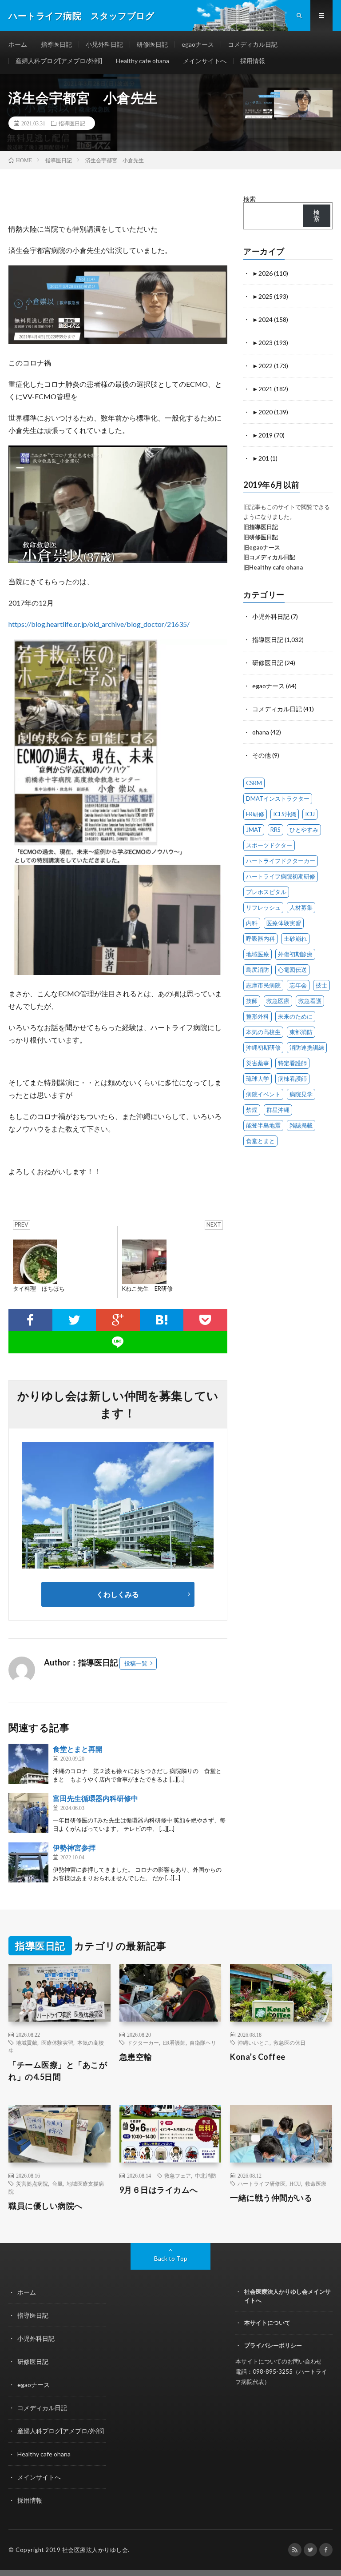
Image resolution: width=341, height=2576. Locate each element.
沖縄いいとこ (254, 2042)
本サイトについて (267, 2323)
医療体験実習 (284, 923)
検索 (250, 199)
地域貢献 (27, 2042)
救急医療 (278, 1001)
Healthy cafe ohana (143, 61)
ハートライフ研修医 (262, 2183)
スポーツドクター (269, 845)
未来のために (295, 1016)
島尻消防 (258, 970)
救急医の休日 (289, 2042)
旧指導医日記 (261, 527)
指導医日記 (56, 44)
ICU (310, 814)
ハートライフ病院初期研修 (281, 876)
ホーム (18, 44)
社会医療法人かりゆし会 (95, 2550)
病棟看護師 (292, 1079)
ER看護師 (174, 2042)
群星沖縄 (278, 1110)
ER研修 (255, 814)
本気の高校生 (263, 1032)
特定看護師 (292, 1063)
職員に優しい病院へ (46, 2206)
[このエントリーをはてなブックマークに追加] (162, 1320)
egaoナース (198, 44)
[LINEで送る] (118, 1342)
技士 (321, 985)
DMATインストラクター (278, 798)
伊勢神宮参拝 (74, 1848)
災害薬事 (258, 1063)
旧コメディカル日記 (269, 557)
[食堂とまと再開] (28, 1764)
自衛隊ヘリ (203, 2042)
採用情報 (253, 61)
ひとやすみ (304, 830)
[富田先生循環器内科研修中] (28, 1813)
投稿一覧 (136, 1663)
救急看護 (310, 1001)
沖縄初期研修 (263, 1047)
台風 (57, 2183)
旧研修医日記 (261, 537)
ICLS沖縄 (285, 814)
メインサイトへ (205, 61)
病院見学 (301, 1094)
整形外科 (258, 1016)
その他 (262, 755)
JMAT (254, 830)
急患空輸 (136, 2057)
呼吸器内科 (260, 939)
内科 (252, 923)
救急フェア (178, 2175)
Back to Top (171, 2258)
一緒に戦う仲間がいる (271, 2198)
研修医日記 (152, 44)
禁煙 (252, 1110)
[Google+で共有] (118, 1320)
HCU (295, 2183)
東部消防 (301, 1032)
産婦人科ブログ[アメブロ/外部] (59, 61)
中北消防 (206, 2175)
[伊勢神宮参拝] (28, 1862)
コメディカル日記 (253, 44)
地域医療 (258, 954)
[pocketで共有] (205, 1320)
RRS (276, 830)
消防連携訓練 (307, 1047)
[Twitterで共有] (74, 1320)
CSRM (254, 783)
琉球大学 (258, 1079)
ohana (261, 732)
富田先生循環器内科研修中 (95, 1798)
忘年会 (298, 985)
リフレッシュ (263, 907)
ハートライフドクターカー (281, 861)
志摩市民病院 (263, 985)
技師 (252, 1001)
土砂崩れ (295, 939)
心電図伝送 (292, 970)
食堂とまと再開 (78, 1749)
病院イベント (263, 1094)
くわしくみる (121, 1594)
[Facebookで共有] (30, 1320)
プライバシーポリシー (273, 2345)
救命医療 (316, 2183)
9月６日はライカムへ (159, 2190)
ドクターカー (143, 2042)
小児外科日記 (104, 44)
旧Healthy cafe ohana (273, 567)
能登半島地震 (263, 1125)
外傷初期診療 (295, 954)
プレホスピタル (266, 892)
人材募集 (301, 907)
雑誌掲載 (301, 1125)
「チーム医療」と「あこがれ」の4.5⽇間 (58, 2071)
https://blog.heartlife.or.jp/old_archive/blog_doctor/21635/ (99, 624)
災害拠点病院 (32, 2183)
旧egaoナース (262, 547)
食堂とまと (260, 1141)
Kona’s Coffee (258, 2057)
